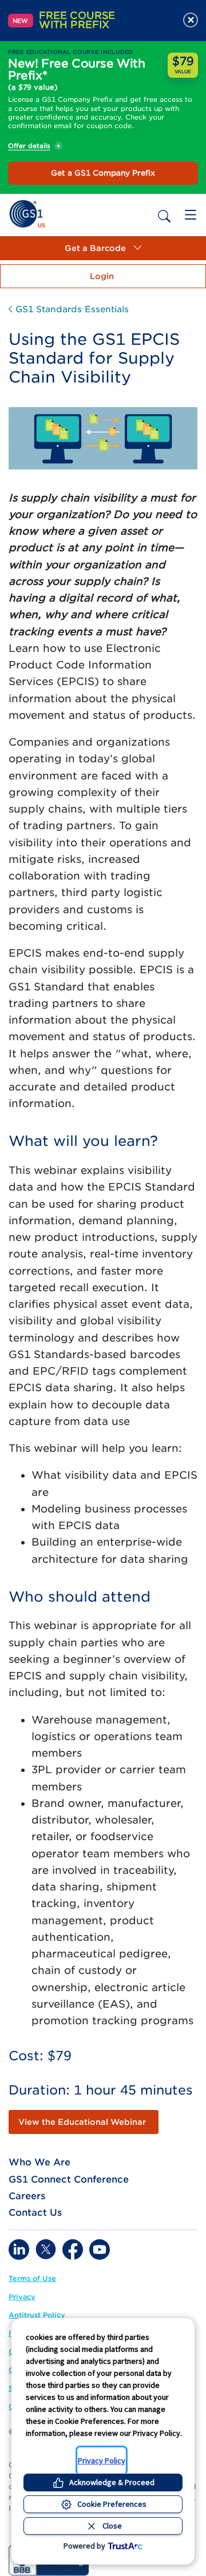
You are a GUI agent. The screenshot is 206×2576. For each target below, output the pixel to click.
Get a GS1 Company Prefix (103, 173)
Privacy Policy (102, 2460)
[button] (103, 248)
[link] (27, 213)
